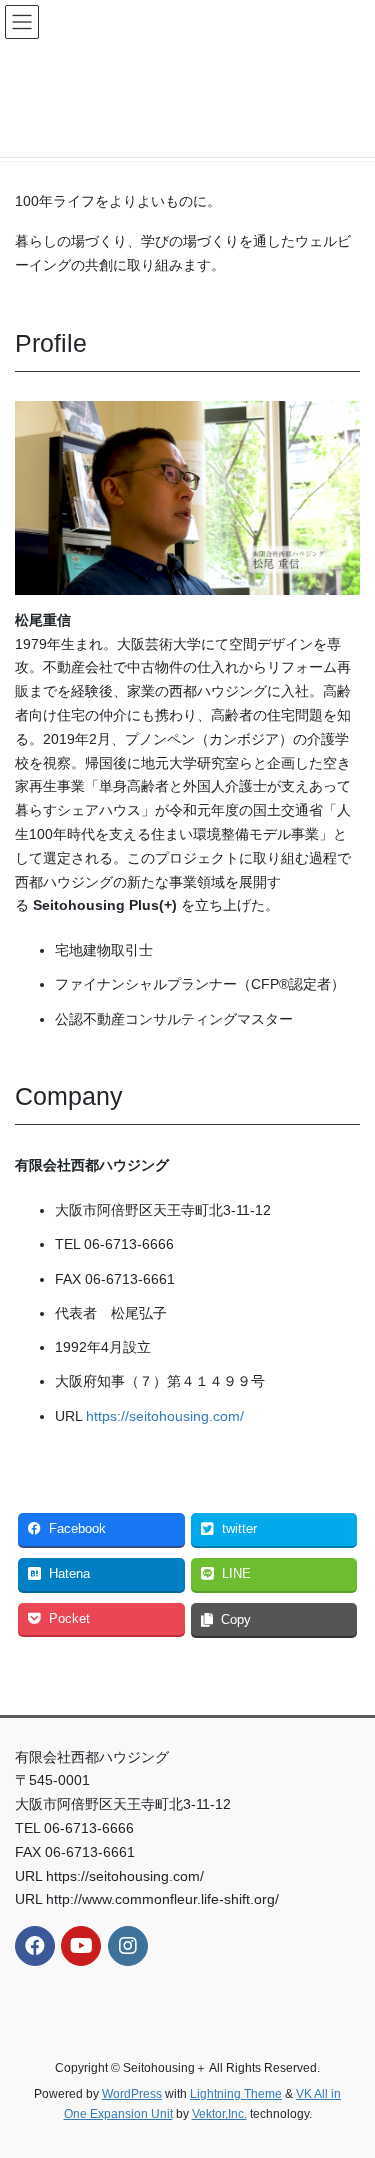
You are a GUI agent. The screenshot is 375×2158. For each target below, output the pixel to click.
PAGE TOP (346, 2075)
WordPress (132, 2094)
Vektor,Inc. (219, 2114)
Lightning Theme (236, 2094)
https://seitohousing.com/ (165, 1416)
